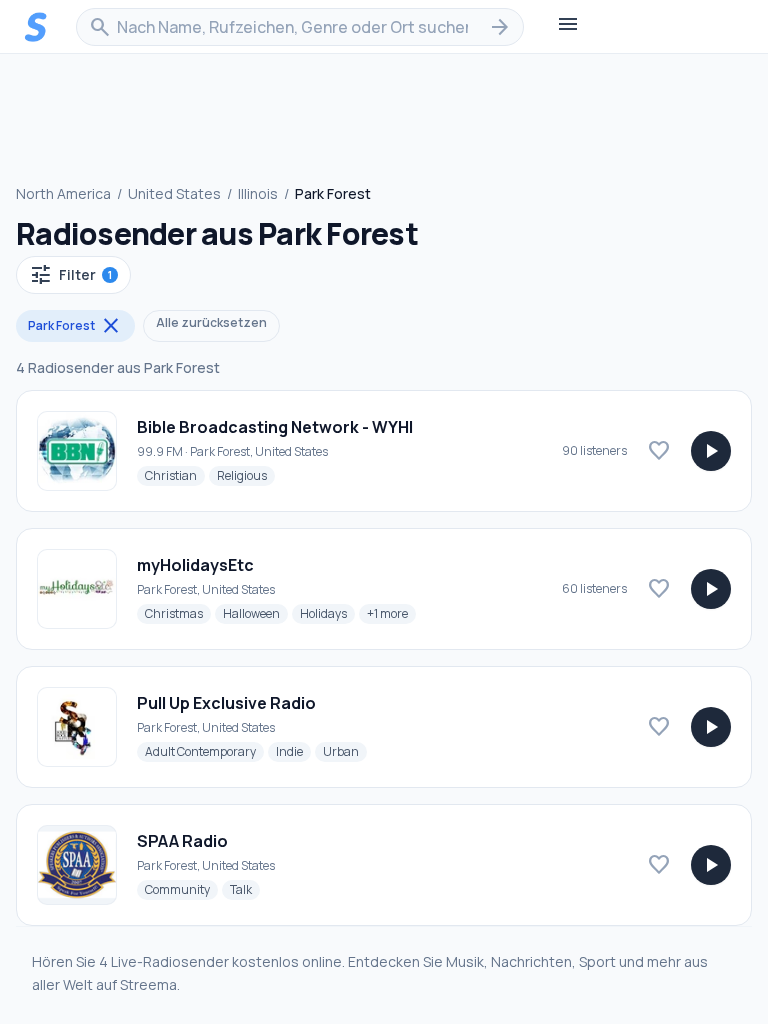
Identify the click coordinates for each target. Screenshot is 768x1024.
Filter (70, 275)
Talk (245, 889)
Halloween (255, 613)
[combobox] (300, 27)
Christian (175, 475)
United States (174, 193)
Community (181, 889)
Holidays (327, 613)
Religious (246, 475)
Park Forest (75, 326)
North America (63, 193)
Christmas (178, 613)
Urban (345, 751)
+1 (391, 613)
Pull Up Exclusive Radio (226, 703)
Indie (293, 751)
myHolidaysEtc (195, 565)
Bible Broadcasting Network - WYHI (275, 427)
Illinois (258, 193)
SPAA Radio (182, 841)
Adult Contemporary (204, 751)
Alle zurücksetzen (211, 322)
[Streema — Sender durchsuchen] (36, 27)
